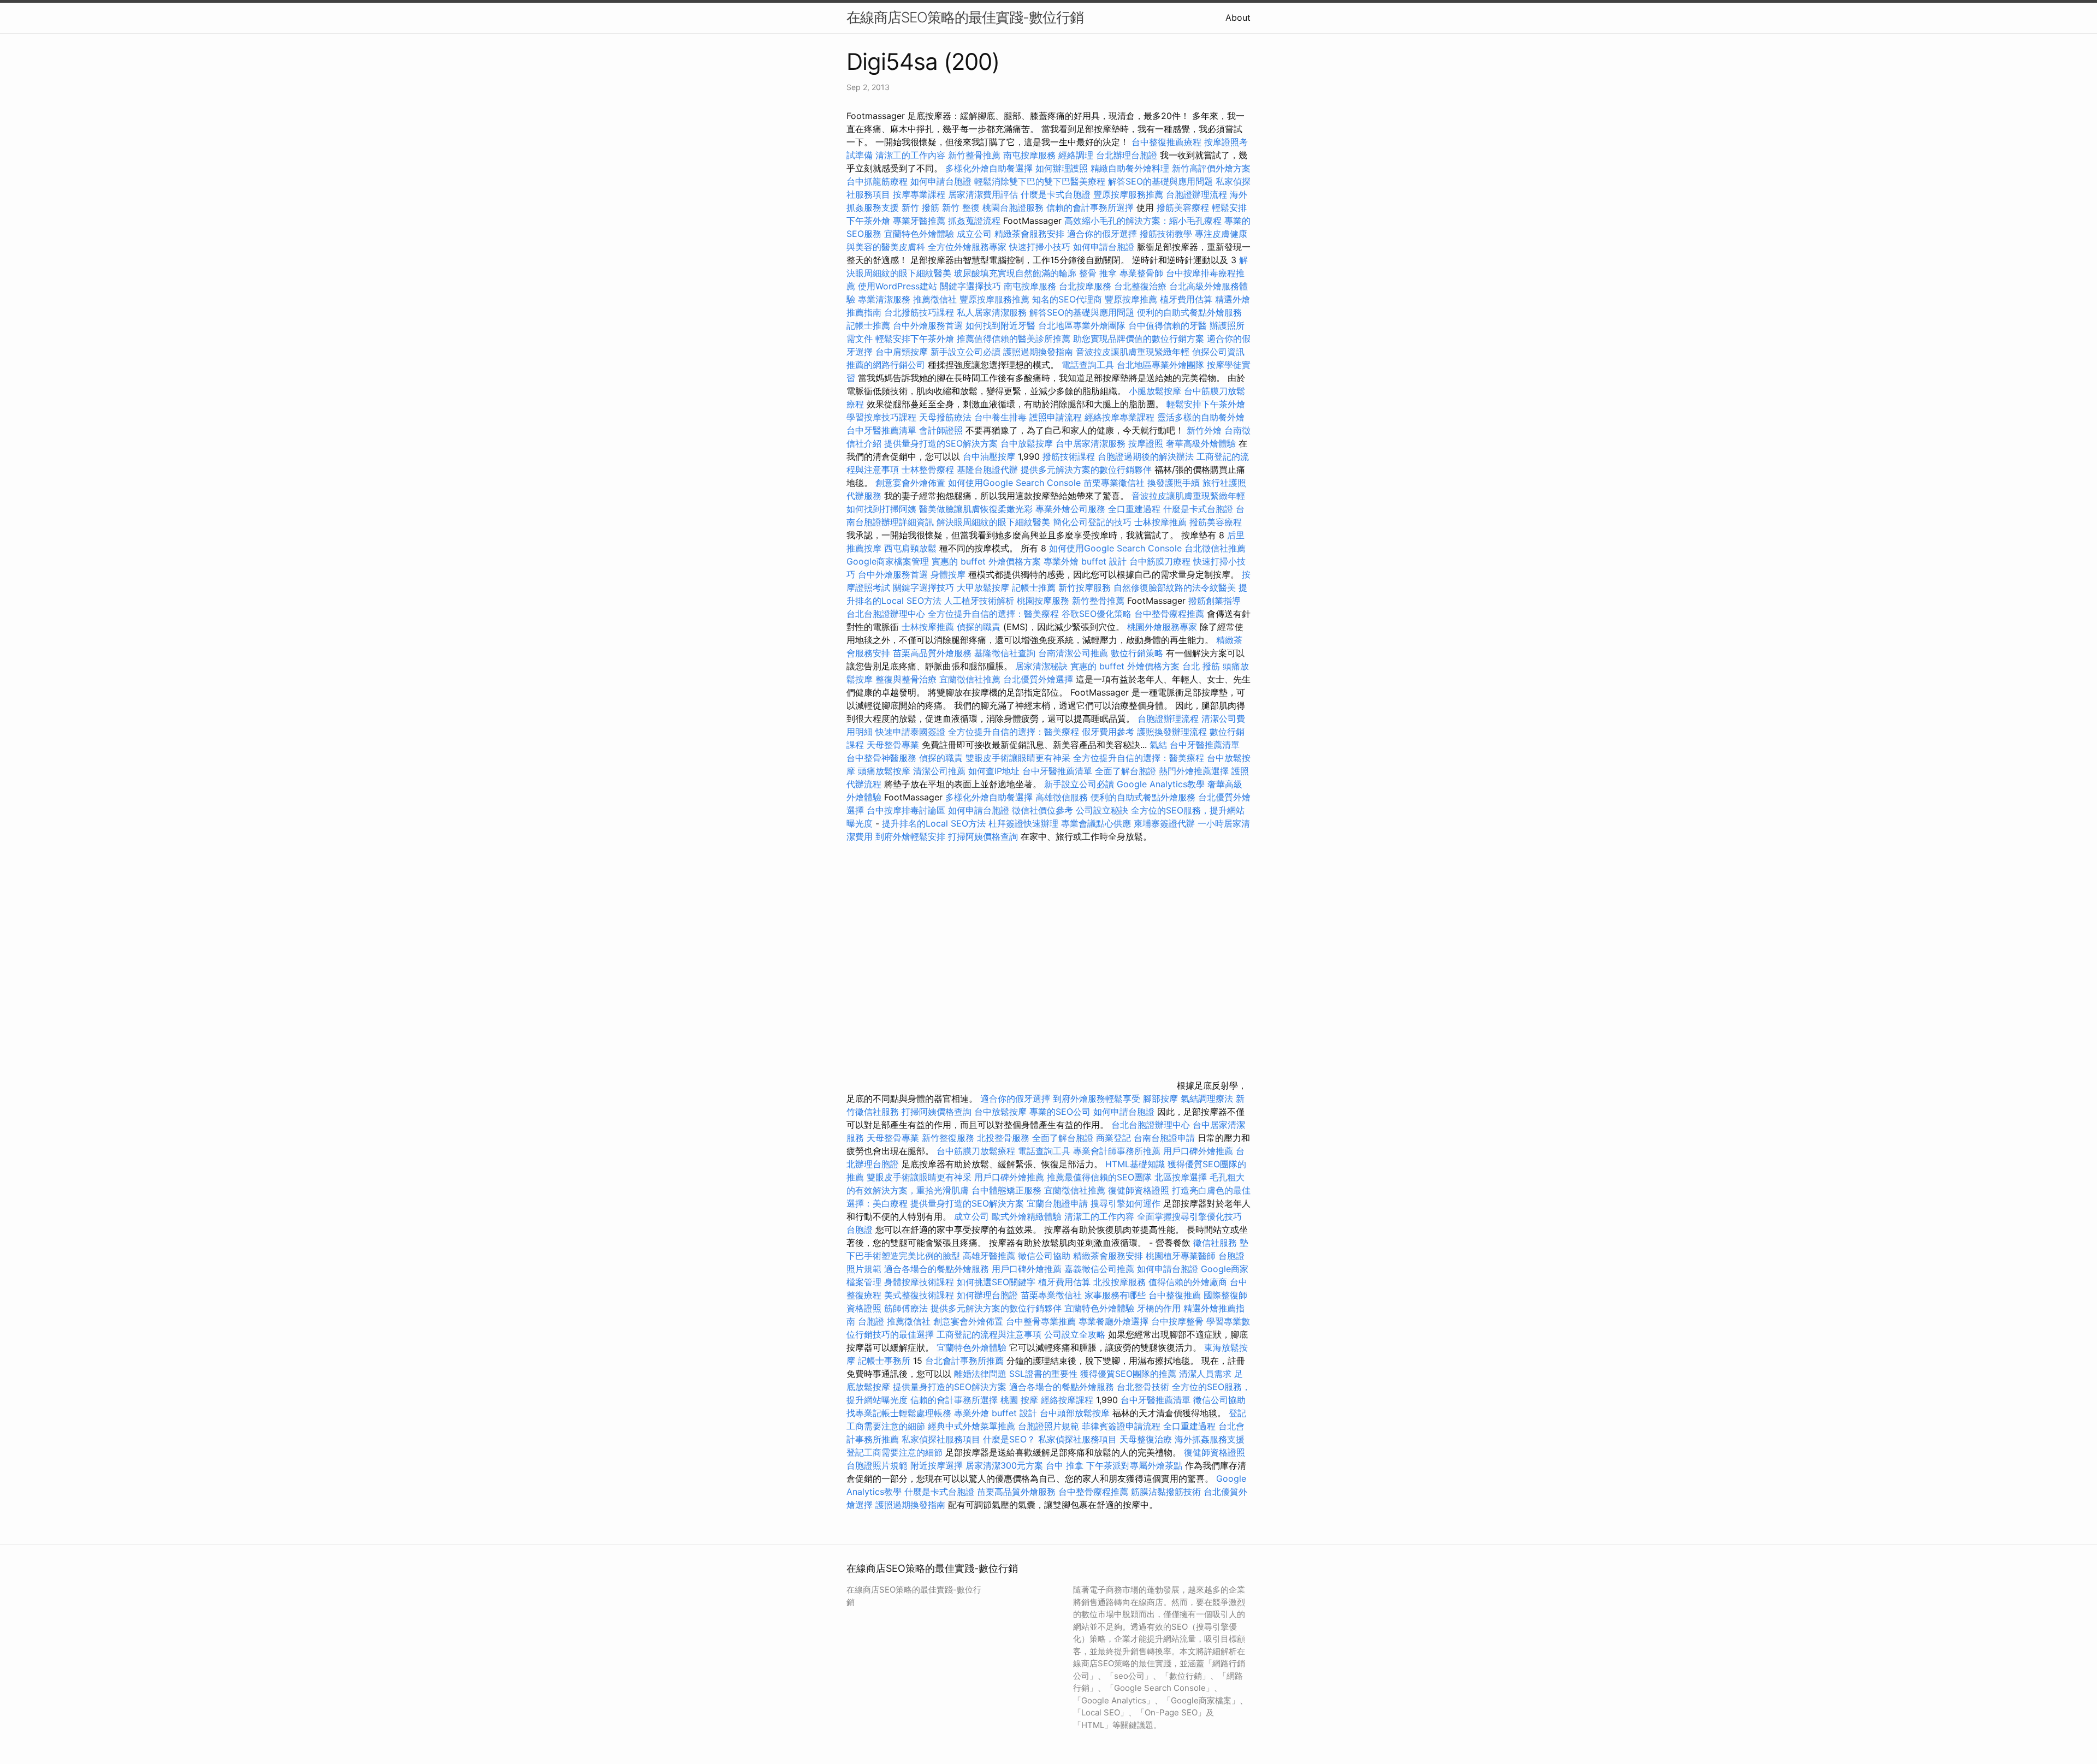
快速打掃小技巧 (1040, 247)
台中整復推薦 (1175, 1295)
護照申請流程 (1056, 417)
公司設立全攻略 (1075, 1334)
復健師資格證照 (1140, 1190)
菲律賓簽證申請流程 (1121, 1426)
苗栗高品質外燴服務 (934, 653)
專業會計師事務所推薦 (1117, 1151)
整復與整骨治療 (906, 679)
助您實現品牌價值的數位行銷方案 (1139, 338)
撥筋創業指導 (1215, 601)
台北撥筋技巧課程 (920, 312)
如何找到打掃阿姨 (881, 509)
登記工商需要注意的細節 (895, 1452)
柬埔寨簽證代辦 (1164, 823)
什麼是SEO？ (1009, 1439)
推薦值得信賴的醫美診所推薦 (1014, 338)
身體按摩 (948, 574)
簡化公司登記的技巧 (1092, 522)
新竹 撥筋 (920, 207)
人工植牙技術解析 (979, 601)
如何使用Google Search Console (1014, 483)
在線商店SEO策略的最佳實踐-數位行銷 (965, 17)
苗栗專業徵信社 (1114, 483)
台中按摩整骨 (1179, 1321)
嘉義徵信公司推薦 (1099, 1269)
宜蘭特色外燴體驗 (919, 234)
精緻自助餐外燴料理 (1131, 168)
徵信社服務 (1215, 1243)
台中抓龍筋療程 (878, 181)
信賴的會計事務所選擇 (1090, 207)
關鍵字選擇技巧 (970, 286)
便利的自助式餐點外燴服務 (1189, 312)
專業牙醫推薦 (919, 221)
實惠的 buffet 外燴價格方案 (986, 561)
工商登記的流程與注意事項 (989, 1334)
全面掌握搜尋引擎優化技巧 (1189, 1216)
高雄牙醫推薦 (989, 1256)
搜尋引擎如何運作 (1125, 1203)
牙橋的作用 (1159, 1308)
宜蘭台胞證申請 (1057, 1203)
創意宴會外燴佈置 (910, 483)
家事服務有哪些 (1115, 1295)
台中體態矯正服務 (1008, 1190)
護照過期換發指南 (1038, 352)
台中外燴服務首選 (928, 325)
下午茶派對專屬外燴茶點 (1134, 1465)
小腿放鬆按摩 (1156, 391)
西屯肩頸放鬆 (912, 548)
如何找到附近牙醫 (1000, 325)
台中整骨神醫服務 (883, 758)
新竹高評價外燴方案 (1211, 168)
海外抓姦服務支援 (1210, 1439)
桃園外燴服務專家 (1162, 627)
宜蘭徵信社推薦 (970, 679)
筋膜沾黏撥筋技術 (1166, 1492)
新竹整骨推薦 (974, 155)
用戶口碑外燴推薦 (1199, 1151)
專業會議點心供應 (1096, 823)
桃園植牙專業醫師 (1181, 1256)
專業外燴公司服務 (1072, 509)
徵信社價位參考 (1042, 810)
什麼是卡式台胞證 (1056, 194)
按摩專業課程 (920, 194)
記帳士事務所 (884, 1361)
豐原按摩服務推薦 (1130, 194)
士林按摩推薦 (1160, 522)
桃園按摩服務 (1044, 601)
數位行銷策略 (1137, 653)
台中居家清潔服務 (1091, 443)
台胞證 (860, 1230)
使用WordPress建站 (898, 286)
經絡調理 (1076, 155)
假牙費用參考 (1108, 732)
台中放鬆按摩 (1028, 443)
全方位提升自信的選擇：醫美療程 (993, 614)
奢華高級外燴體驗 (1201, 443)
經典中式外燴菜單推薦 (972, 1426)
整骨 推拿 (1098, 273)
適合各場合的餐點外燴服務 (937, 1269)
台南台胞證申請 (1164, 1138)
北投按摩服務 (1119, 1282)
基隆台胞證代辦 (987, 470)
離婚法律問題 (980, 1374)
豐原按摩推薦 (1131, 299)
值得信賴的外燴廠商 (1188, 1282)
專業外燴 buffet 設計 (1085, 561)
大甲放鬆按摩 (984, 587)
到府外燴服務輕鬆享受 (1097, 1098)
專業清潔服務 (884, 299)
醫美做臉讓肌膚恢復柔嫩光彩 (976, 509)
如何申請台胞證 (941, 181)
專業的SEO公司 (1060, 1112)
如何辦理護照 (1062, 168)
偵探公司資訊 (1218, 352)
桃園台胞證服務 (1013, 207)
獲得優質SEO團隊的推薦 (1128, 1374)
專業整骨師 (1141, 273)
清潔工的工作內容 (910, 155)
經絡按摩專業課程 (1121, 417)
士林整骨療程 (928, 470)
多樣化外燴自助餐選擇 (990, 168)
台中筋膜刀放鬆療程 (977, 1151)
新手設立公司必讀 (965, 352)
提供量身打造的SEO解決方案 (941, 443)
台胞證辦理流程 (1196, 194)
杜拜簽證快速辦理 (1023, 823)
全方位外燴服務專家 (968, 247)
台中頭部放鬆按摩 (1076, 1413)
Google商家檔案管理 (888, 561)
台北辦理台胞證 (1127, 155)
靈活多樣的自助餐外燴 (1201, 417)
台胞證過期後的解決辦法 (1146, 456)
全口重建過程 (1134, 509)
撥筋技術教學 (1167, 234)
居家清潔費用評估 (983, 194)
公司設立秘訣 (1102, 810)
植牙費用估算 (1186, 299)
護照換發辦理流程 (1172, 732)
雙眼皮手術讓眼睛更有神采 (1018, 758)
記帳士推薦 (868, 325)
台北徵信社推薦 (1215, 548)
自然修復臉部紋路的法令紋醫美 (1175, 587)
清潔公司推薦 (939, 771)
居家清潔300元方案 (1004, 1465)
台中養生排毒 (1002, 417)
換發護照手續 (1174, 483)
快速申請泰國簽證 (910, 732)
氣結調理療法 (1207, 1098)
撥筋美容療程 (1183, 207)
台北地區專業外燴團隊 (1083, 325)
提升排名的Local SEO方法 (934, 823)
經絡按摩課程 (1067, 1400)
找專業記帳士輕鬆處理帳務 (899, 1413)
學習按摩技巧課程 (883, 417)
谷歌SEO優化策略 (1097, 614)
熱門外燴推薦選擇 (1195, 771)
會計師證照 (941, 430)
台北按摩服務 (1085, 286)
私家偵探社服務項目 (941, 1439)
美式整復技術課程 (920, 1295)
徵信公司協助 (1044, 1256)
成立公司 (974, 234)
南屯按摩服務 (1031, 155)
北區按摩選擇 (1182, 1177)
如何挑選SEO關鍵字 (996, 1282)
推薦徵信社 (935, 299)
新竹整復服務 (948, 1138)
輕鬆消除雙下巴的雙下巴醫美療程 (1040, 181)
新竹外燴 (1204, 430)
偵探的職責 (979, 627)
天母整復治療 (1146, 1439)
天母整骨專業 (893, 745)
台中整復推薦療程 (1166, 142)
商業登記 (1113, 1138)
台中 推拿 (1065, 1465)
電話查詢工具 (1088, 365)
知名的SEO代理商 (1067, 299)
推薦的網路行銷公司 (886, 365)
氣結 (1158, 745)
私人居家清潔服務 (992, 312)
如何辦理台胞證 (987, 1295)
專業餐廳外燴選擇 (1115, 1321)
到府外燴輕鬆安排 (910, 836)
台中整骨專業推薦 (1041, 1321)
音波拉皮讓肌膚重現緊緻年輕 (1133, 352)
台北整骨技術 (1143, 1387)
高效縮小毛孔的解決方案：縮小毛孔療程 (1143, 221)
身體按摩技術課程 (920, 1282)
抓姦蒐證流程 (974, 221)
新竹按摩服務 (1086, 587)
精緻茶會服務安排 (1029, 234)
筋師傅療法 (906, 1308)
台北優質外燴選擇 (1038, 679)
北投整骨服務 (1003, 1138)
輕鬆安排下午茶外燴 (915, 338)
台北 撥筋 (1201, 666)
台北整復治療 (1140, 286)
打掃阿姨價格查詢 (983, 836)
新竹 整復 (961, 207)
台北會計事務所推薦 (964, 1361)
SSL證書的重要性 (1043, 1374)
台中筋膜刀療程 (1161, 561)
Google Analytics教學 (1161, 784)
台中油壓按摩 (990, 456)
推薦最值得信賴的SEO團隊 (1099, 1177)
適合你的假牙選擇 (1102, 234)
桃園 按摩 (1019, 1400)
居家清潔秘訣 (1041, 666)
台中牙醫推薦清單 (881, 430)
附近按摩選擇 (938, 1465)
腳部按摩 (1162, 1098)
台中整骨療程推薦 (1171, 614)
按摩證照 (1146, 443)
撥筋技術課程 (1070, 456)
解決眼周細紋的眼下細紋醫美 (993, 522)
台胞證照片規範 (1048, 1426)
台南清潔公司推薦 (1073, 653)
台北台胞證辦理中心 (886, 614)
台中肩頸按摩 (902, 352)
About (1238, 17)
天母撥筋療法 (945, 417)
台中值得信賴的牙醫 (1168, 325)
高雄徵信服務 (1062, 797)
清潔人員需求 (1205, 1374)
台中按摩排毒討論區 (907, 810)
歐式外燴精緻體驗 (1027, 1216)
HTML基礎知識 (1135, 1164)
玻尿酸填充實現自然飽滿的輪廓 (1015, 273)
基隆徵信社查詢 (1005, 653)
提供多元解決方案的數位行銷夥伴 (1086, 470)
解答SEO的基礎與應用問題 (1160, 181)
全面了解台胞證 (1125, 771)
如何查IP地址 (994, 771)
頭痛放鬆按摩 (885, 771)
